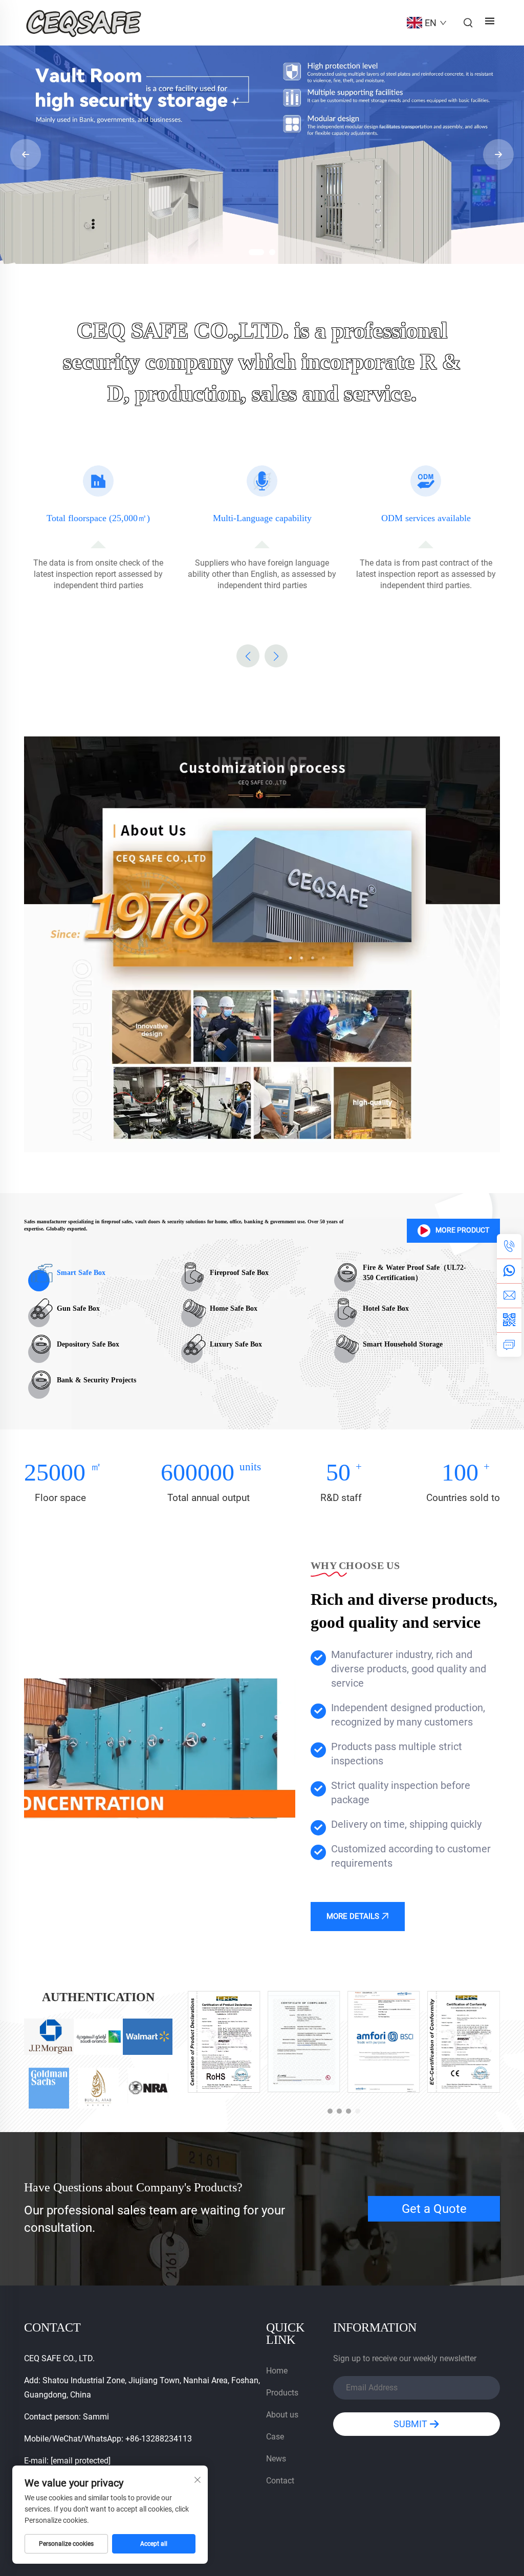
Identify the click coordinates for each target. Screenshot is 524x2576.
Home (277, 2371)
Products (282, 2393)
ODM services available (262, 518)
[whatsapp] (509, 1271)
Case (275, 2437)
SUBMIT (411, 2424)
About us (282, 2415)
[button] (252, 252)
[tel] (509, 1246)
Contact (280, 2481)
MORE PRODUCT (462, 1230)
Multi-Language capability (99, 518)
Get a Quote (434, 2209)
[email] (509, 1295)
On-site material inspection (426, 518)
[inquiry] (509, 1345)
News (276, 2459)
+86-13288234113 (159, 2439)
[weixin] (509, 1320)
